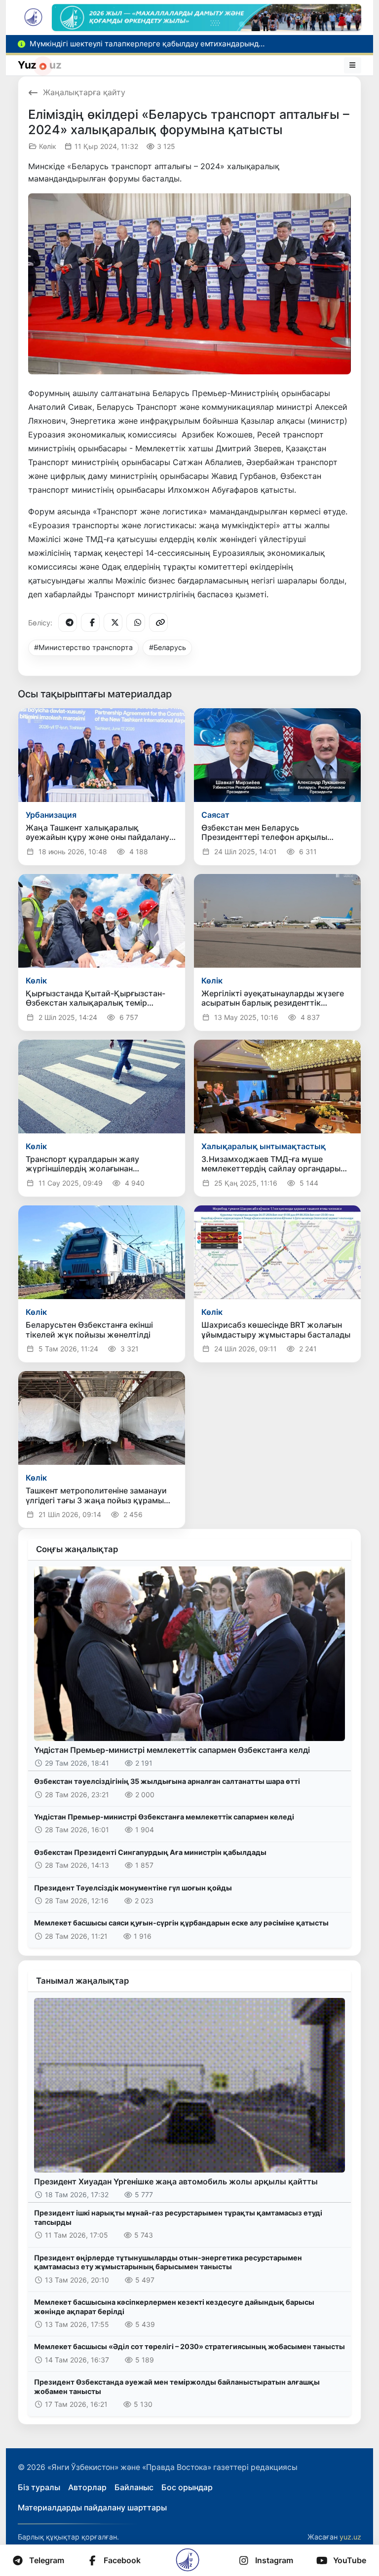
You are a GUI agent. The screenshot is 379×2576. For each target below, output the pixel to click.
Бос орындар (187, 2487)
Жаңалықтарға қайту (84, 92)
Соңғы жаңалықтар (77, 1549)
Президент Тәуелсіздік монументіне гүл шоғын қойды (133, 1888)
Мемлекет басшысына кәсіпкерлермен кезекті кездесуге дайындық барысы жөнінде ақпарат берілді (174, 2307)
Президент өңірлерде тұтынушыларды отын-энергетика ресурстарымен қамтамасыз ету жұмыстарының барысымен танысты (168, 2262)
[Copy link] (158, 622)
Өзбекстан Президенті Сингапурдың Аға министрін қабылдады (150, 1852)
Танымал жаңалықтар (82, 1981)
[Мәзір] (353, 65)
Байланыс (134, 2487)
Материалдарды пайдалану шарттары (92, 2507)
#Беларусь (168, 647)
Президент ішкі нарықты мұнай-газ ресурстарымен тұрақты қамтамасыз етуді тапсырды (178, 2217)
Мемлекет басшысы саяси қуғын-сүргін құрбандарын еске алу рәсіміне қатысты (181, 1923)
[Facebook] (90, 622)
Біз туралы (39, 2487)
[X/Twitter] (113, 622)
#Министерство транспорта (83, 647)
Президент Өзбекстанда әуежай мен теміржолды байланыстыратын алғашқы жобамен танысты (177, 2387)
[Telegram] (68, 622)
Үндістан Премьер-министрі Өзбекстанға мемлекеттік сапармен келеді (164, 1817)
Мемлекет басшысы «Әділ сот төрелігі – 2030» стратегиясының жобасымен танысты (189, 2346)
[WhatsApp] (136, 622)
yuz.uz (350, 2537)
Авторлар (87, 2487)
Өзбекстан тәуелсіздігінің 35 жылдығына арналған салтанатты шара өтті (167, 1781)
